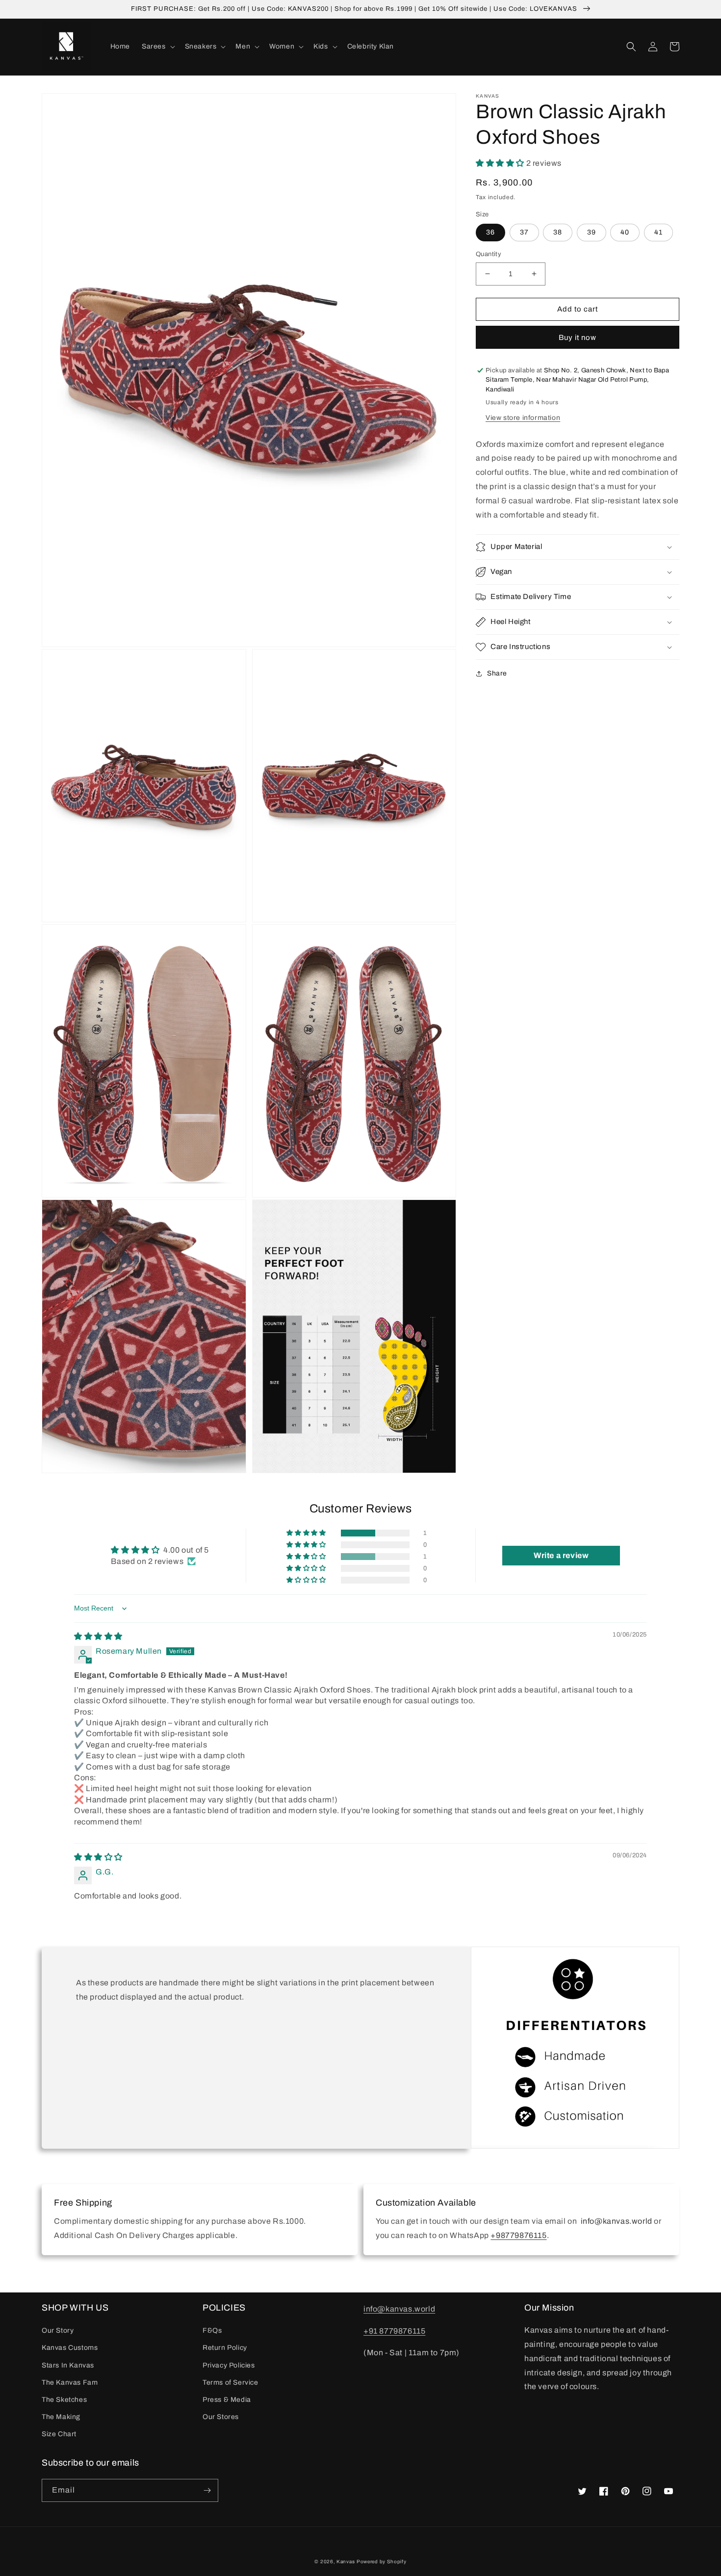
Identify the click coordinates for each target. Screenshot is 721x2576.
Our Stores (221, 2417)
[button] (157, 47)
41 (658, 232)
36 (490, 232)
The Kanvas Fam (70, 2382)
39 (592, 232)
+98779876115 (518, 2235)
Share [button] (497, 673)
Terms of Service (231, 2382)
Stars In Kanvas (68, 2365)
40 (625, 232)
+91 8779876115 (394, 2331)
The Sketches (64, 2400)
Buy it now (578, 338)
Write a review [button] (561, 1555)
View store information (523, 418)
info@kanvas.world (399, 2309)
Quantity (489, 254)
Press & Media (227, 2400)
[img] (98, 1636)
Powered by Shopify (382, 2562)
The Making (61, 2417)
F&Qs (212, 2330)
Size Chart (59, 2434)
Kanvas (346, 2562)
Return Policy (225, 2348)
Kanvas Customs (70, 2348)
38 (558, 232)
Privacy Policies (229, 2365)
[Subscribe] (207, 2490)
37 (524, 232)
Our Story (58, 2330)
